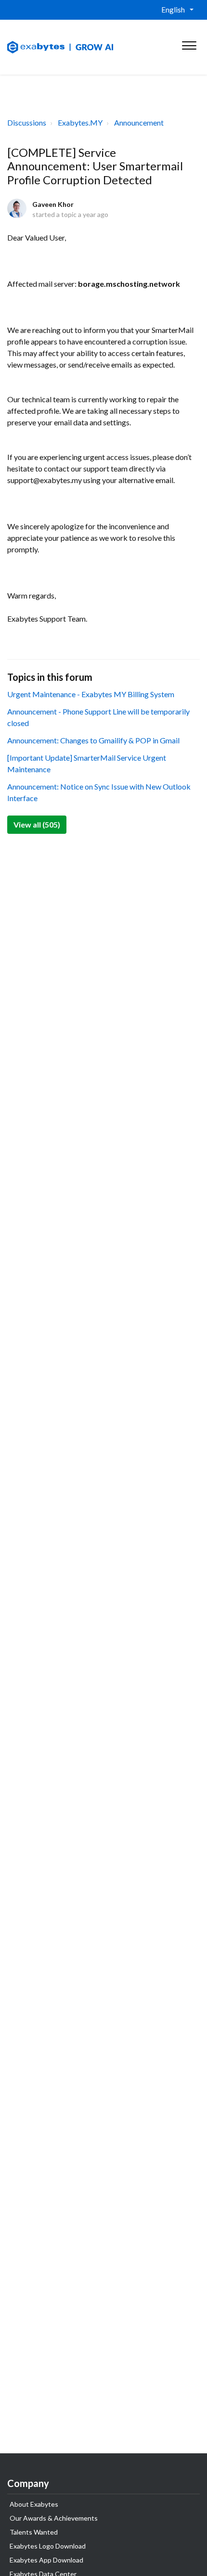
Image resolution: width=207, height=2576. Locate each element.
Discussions (27, 122)
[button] (189, 43)
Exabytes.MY (80, 122)
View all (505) (37, 824)
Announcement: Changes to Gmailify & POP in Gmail (93, 740)
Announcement (139, 122)
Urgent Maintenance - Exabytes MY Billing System (91, 694)
